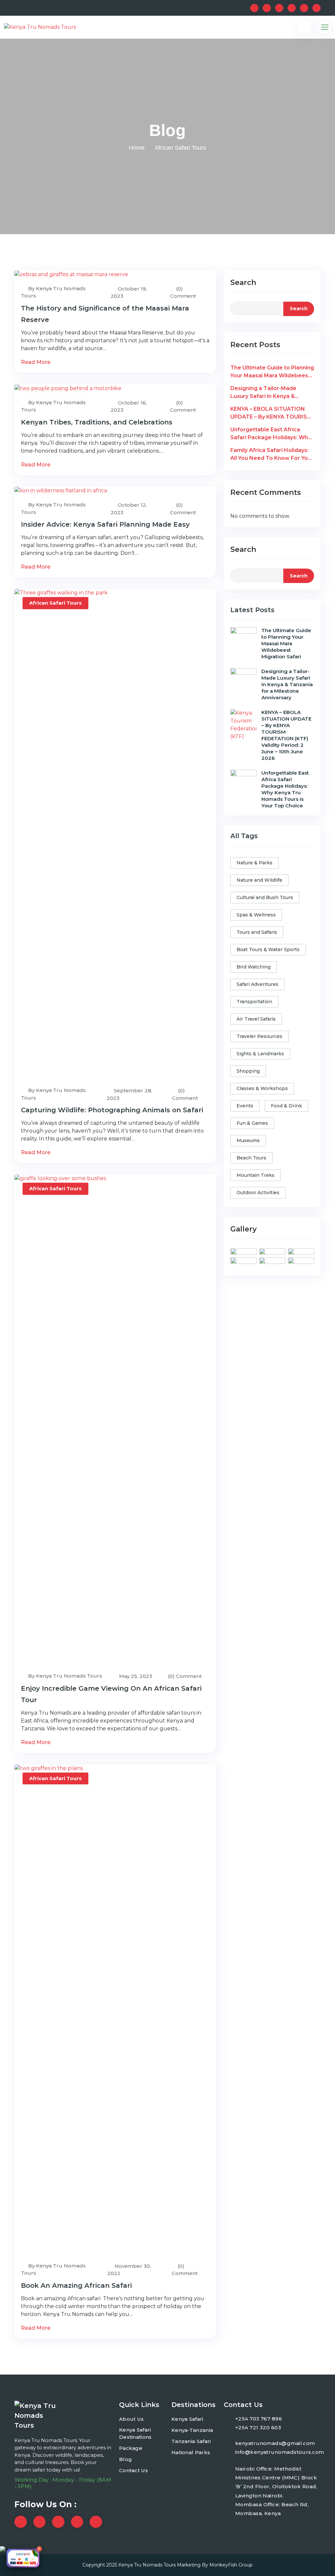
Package (131, 2448)
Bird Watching (254, 967)
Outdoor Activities (258, 1193)
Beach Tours (251, 1158)
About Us (131, 2419)
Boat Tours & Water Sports (268, 950)
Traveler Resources (259, 1036)
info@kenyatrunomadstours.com (280, 2452)
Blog (125, 2459)
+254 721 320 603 (258, 2427)
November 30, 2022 (129, 2270)
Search (243, 282)
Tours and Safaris (257, 932)
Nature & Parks (255, 863)
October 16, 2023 (129, 406)
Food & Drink (286, 1106)
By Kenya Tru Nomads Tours (53, 292)
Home (137, 148)
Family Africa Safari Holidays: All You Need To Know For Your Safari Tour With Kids (272, 455)
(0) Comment (183, 292)
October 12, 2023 (129, 509)
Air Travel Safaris (256, 1019)
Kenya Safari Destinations (135, 2434)
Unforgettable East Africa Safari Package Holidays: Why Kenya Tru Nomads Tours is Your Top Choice (271, 434)
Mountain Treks (256, 1175)
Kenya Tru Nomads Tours (147, 2565)
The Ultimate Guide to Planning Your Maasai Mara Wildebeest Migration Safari (272, 372)
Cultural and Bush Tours (265, 897)
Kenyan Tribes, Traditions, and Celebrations (97, 422)
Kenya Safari (187, 2419)
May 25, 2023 (135, 1676)
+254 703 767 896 (259, 2419)
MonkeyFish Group (231, 2565)
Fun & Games (252, 1123)
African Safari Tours (55, 603)
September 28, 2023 (129, 1094)
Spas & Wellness (256, 915)
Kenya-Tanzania (192, 2430)
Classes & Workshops (262, 1088)
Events (245, 1106)
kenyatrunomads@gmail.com (275, 2443)
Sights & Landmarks (260, 1054)
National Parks (191, 2452)
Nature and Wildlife (259, 880)
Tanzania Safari (191, 2441)
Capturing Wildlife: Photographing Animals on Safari (112, 1110)
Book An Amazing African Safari (76, 2285)
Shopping (248, 1071)
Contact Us (133, 2470)
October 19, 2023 (129, 292)
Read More (36, 362)
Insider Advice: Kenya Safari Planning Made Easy (105, 524)
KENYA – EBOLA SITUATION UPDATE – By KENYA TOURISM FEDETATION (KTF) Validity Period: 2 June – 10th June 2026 (272, 413)
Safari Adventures (257, 984)
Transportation (254, 1002)
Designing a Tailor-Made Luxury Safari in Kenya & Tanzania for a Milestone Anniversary (264, 393)
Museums (248, 1140)
